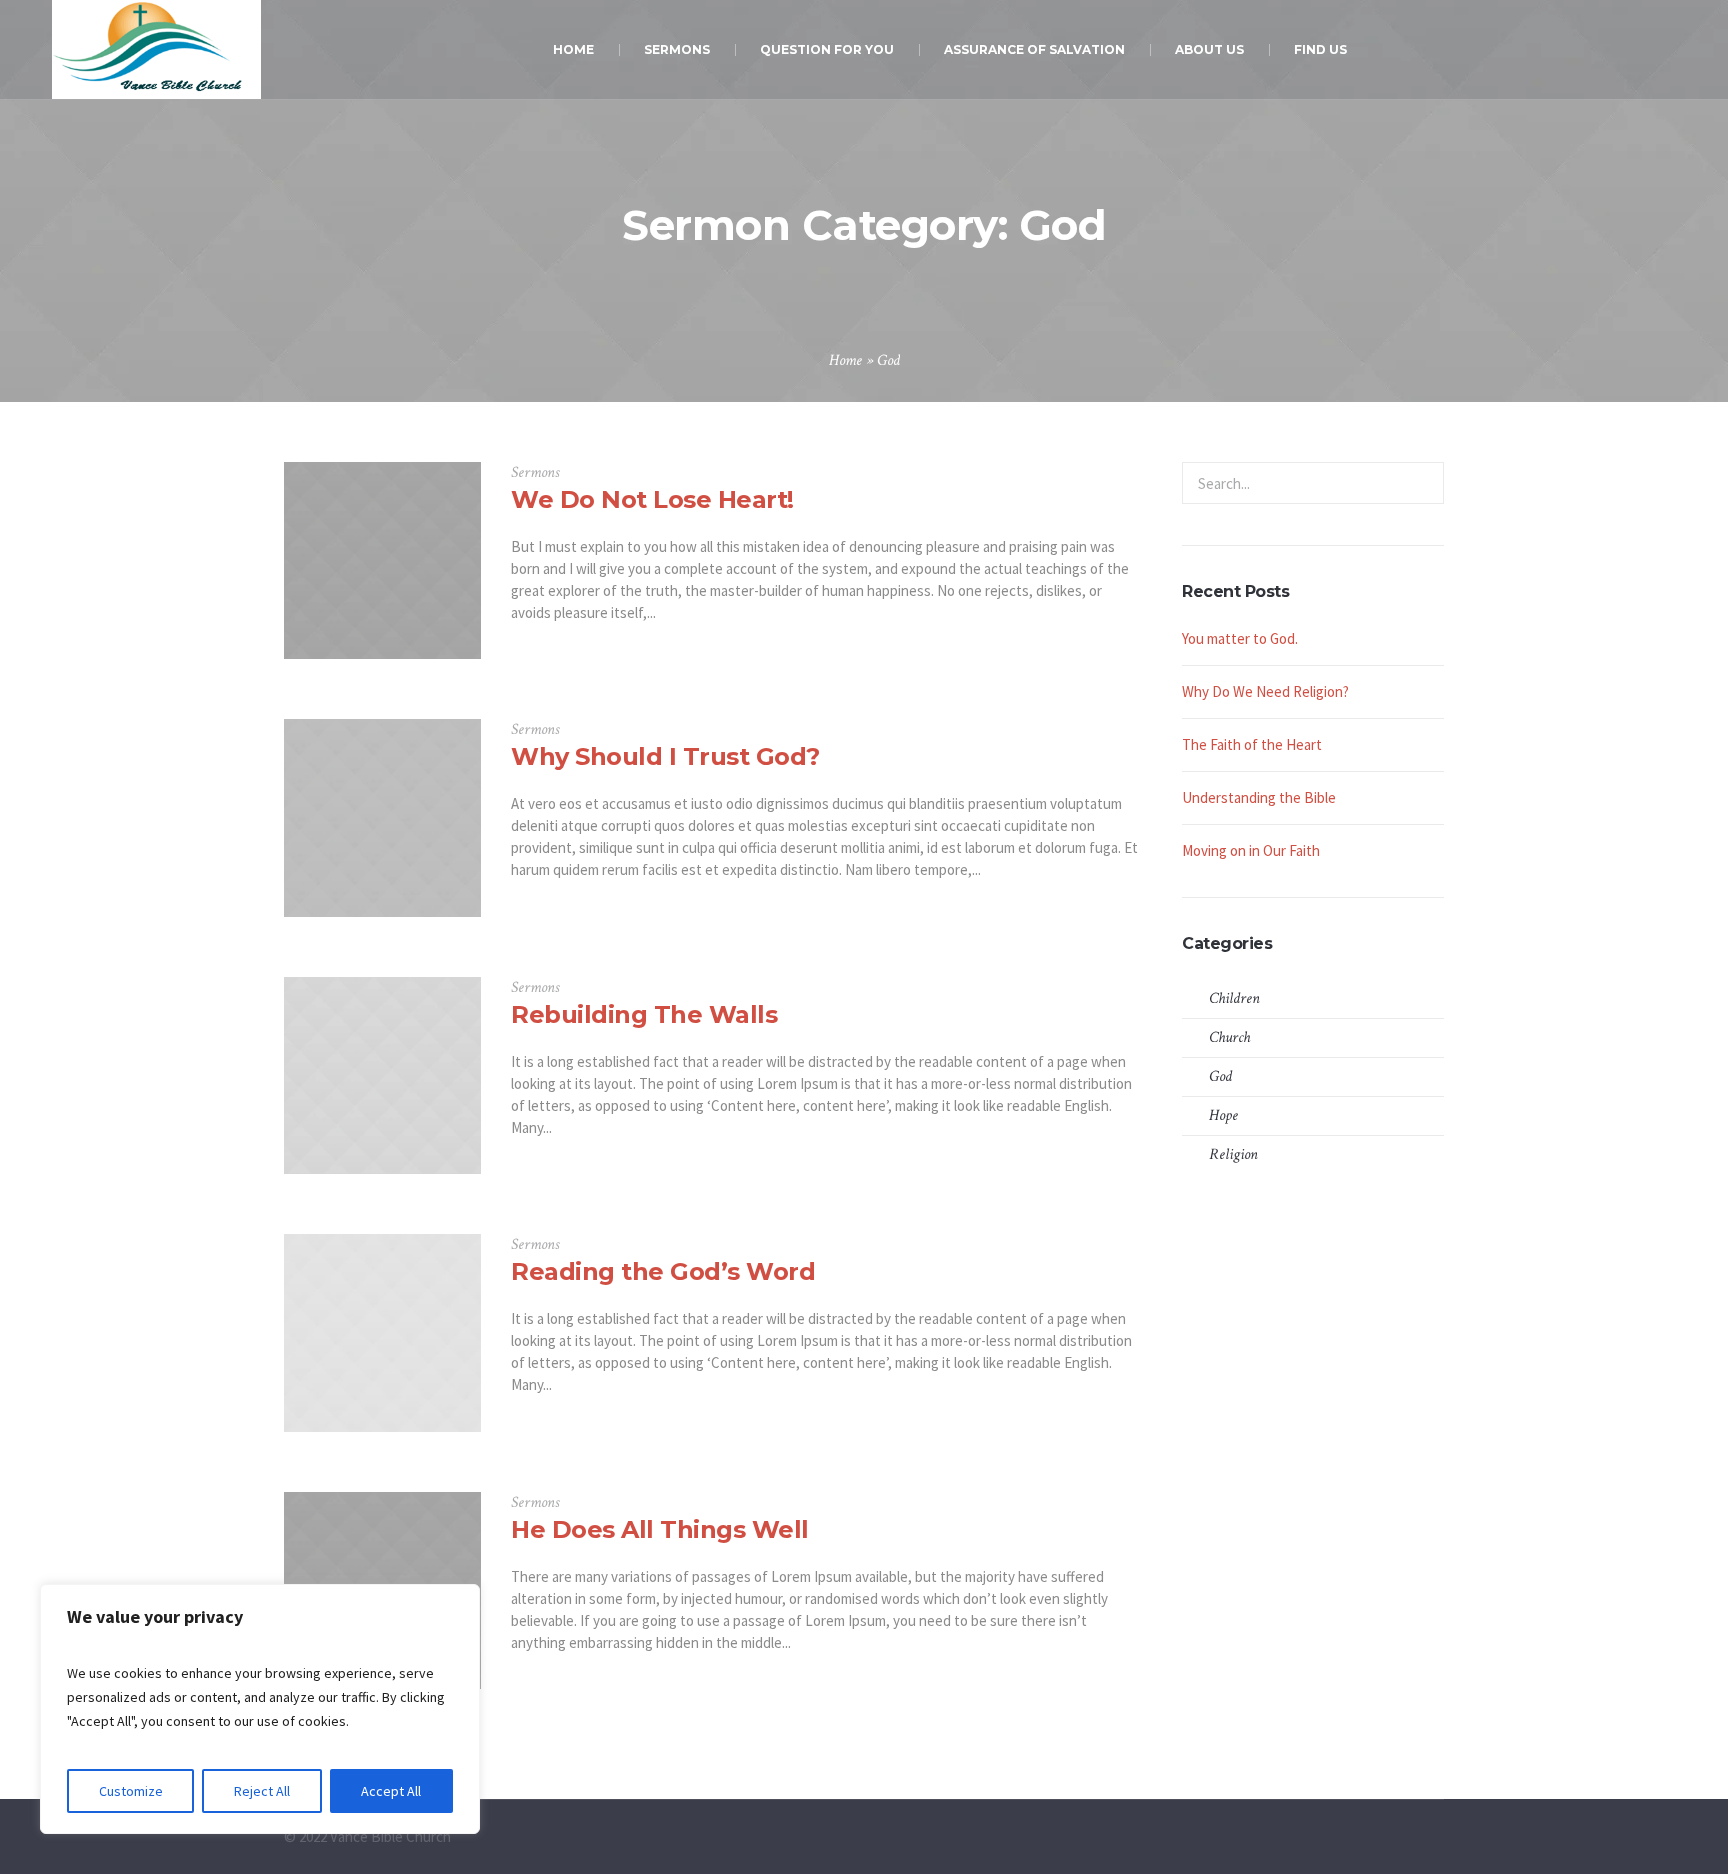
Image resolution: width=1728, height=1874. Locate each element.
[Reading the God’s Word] (382, 1332)
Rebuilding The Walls (644, 1014)
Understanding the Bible (1259, 797)
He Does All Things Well (660, 1529)
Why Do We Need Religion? (1265, 691)
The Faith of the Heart (1252, 744)
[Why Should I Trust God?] (382, 817)
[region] (260, 1709)
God (1220, 1076)
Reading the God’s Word (663, 1271)
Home (845, 360)
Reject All (262, 1791)
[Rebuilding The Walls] (382, 1075)
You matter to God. (1240, 638)
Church (1229, 1037)
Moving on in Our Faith (1251, 850)
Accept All (391, 1791)
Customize (131, 1791)
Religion (1233, 1154)
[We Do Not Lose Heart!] (382, 560)
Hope (1223, 1115)
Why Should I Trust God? (665, 756)
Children (1234, 998)
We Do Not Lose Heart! (652, 499)
